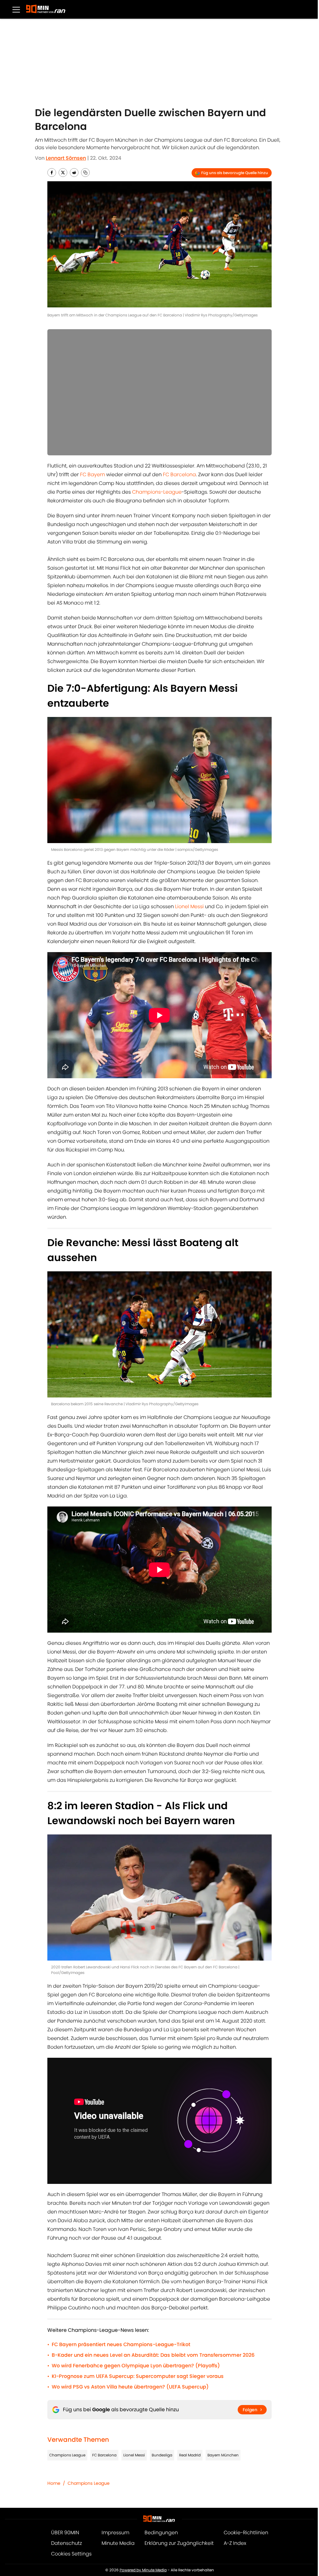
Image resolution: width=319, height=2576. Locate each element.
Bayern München (223, 2455)
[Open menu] (16, 9)
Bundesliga (162, 2455)
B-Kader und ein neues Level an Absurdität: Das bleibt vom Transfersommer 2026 (153, 2355)
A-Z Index (235, 2543)
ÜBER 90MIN (65, 2533)
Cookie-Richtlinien (246, 2533)
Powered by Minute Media (143, 2570)
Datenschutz (67, 2543)
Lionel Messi (189, 906)
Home (54, 2483)
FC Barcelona (179, 474)
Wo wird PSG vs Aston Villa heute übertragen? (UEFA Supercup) (130, 2387)
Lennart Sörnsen (66, 158)
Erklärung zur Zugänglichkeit (179, 2543)
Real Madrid (190, 2455)
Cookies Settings (71, 2554)
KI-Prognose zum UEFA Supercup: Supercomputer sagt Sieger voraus (138, 2376)
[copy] (85, 173)
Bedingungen (161, 2533)
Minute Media (118, 2543)
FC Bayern (93, 474)
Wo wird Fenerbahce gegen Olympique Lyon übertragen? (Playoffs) (136, 2366)
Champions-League (157, 492)
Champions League (67, 2455)
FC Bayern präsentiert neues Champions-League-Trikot (121, 2344)
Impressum (115, 2533)
